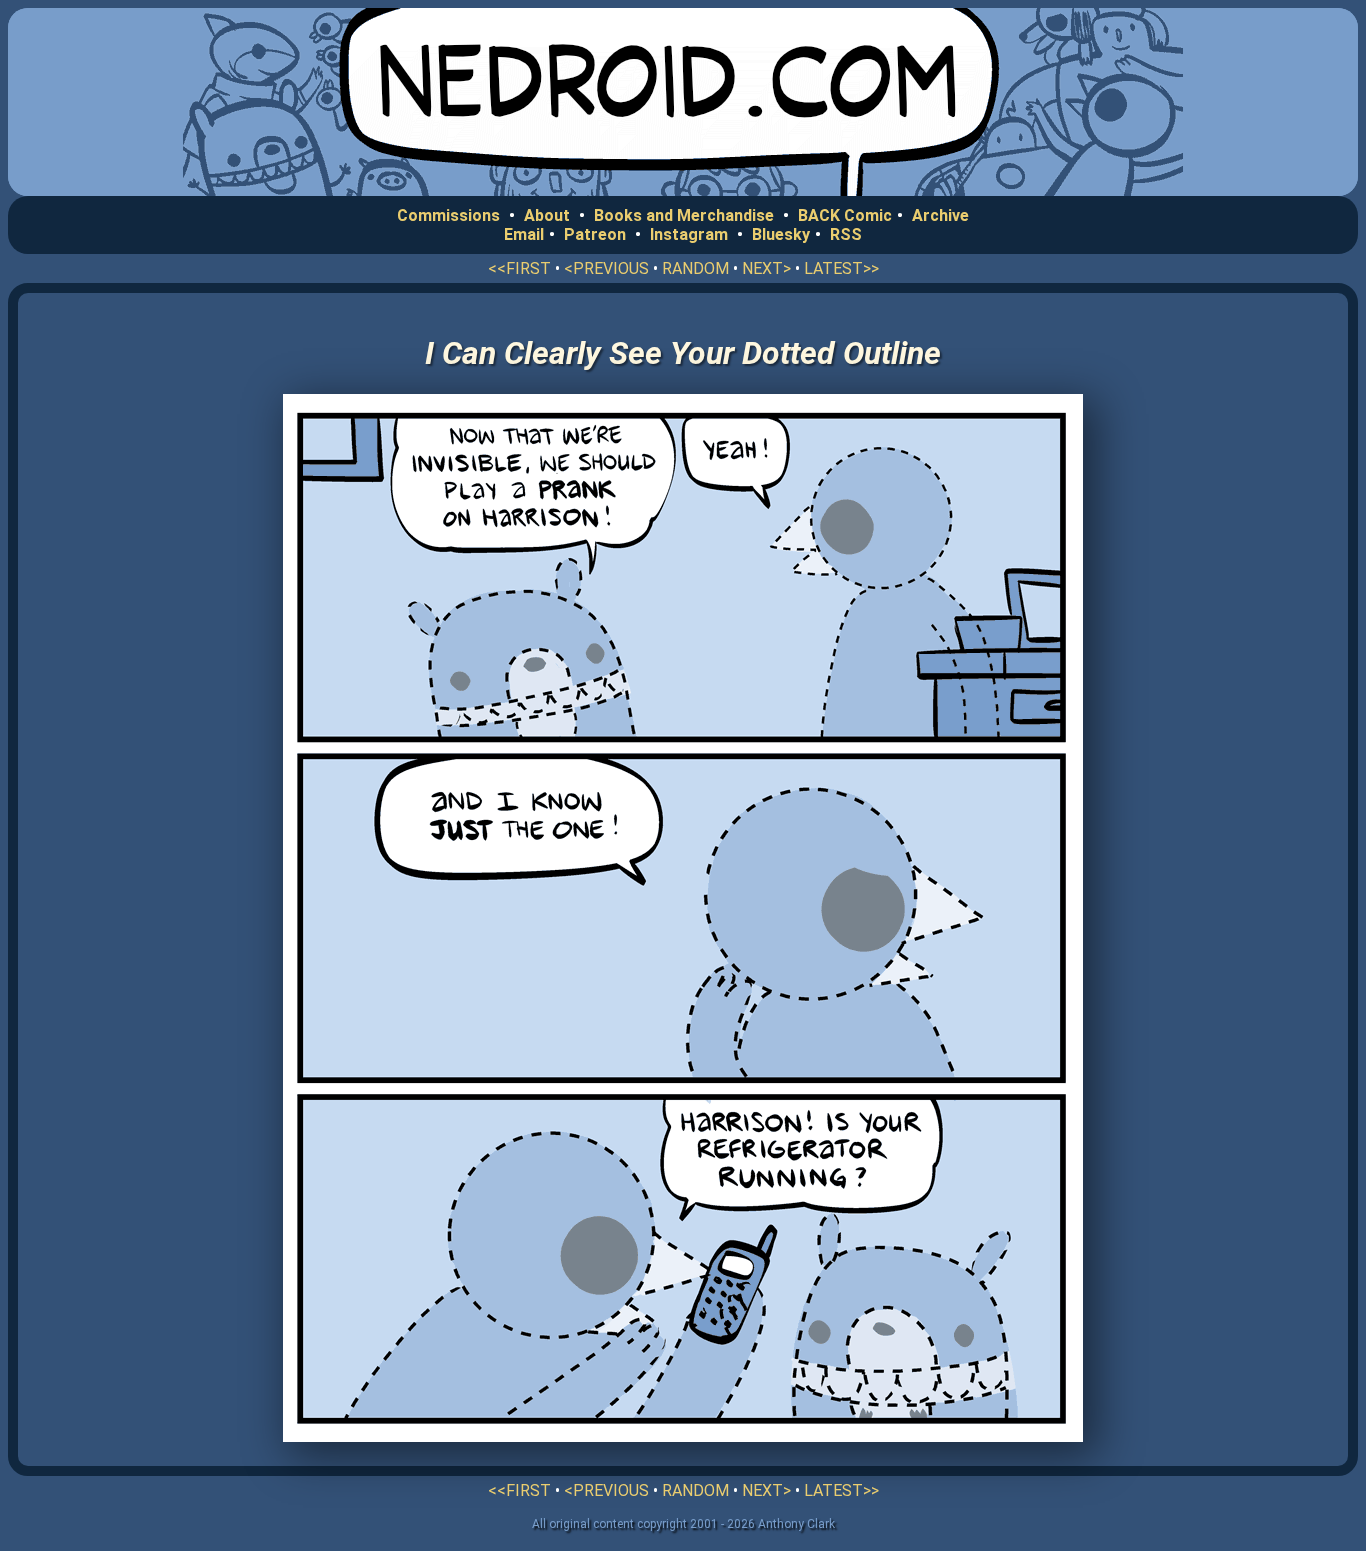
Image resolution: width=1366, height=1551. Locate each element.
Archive (940, 215)
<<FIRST (519, 268)
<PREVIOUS (606, 268)
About (547, 215)
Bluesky (781, 234)
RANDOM (695, 268)
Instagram (689, 234)
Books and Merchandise (684, 215)
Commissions (448, 215)
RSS (846, 234)
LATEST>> (841, 268)
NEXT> (766, 268)
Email (524, 234)
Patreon (595, 234)
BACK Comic (845, 215)
